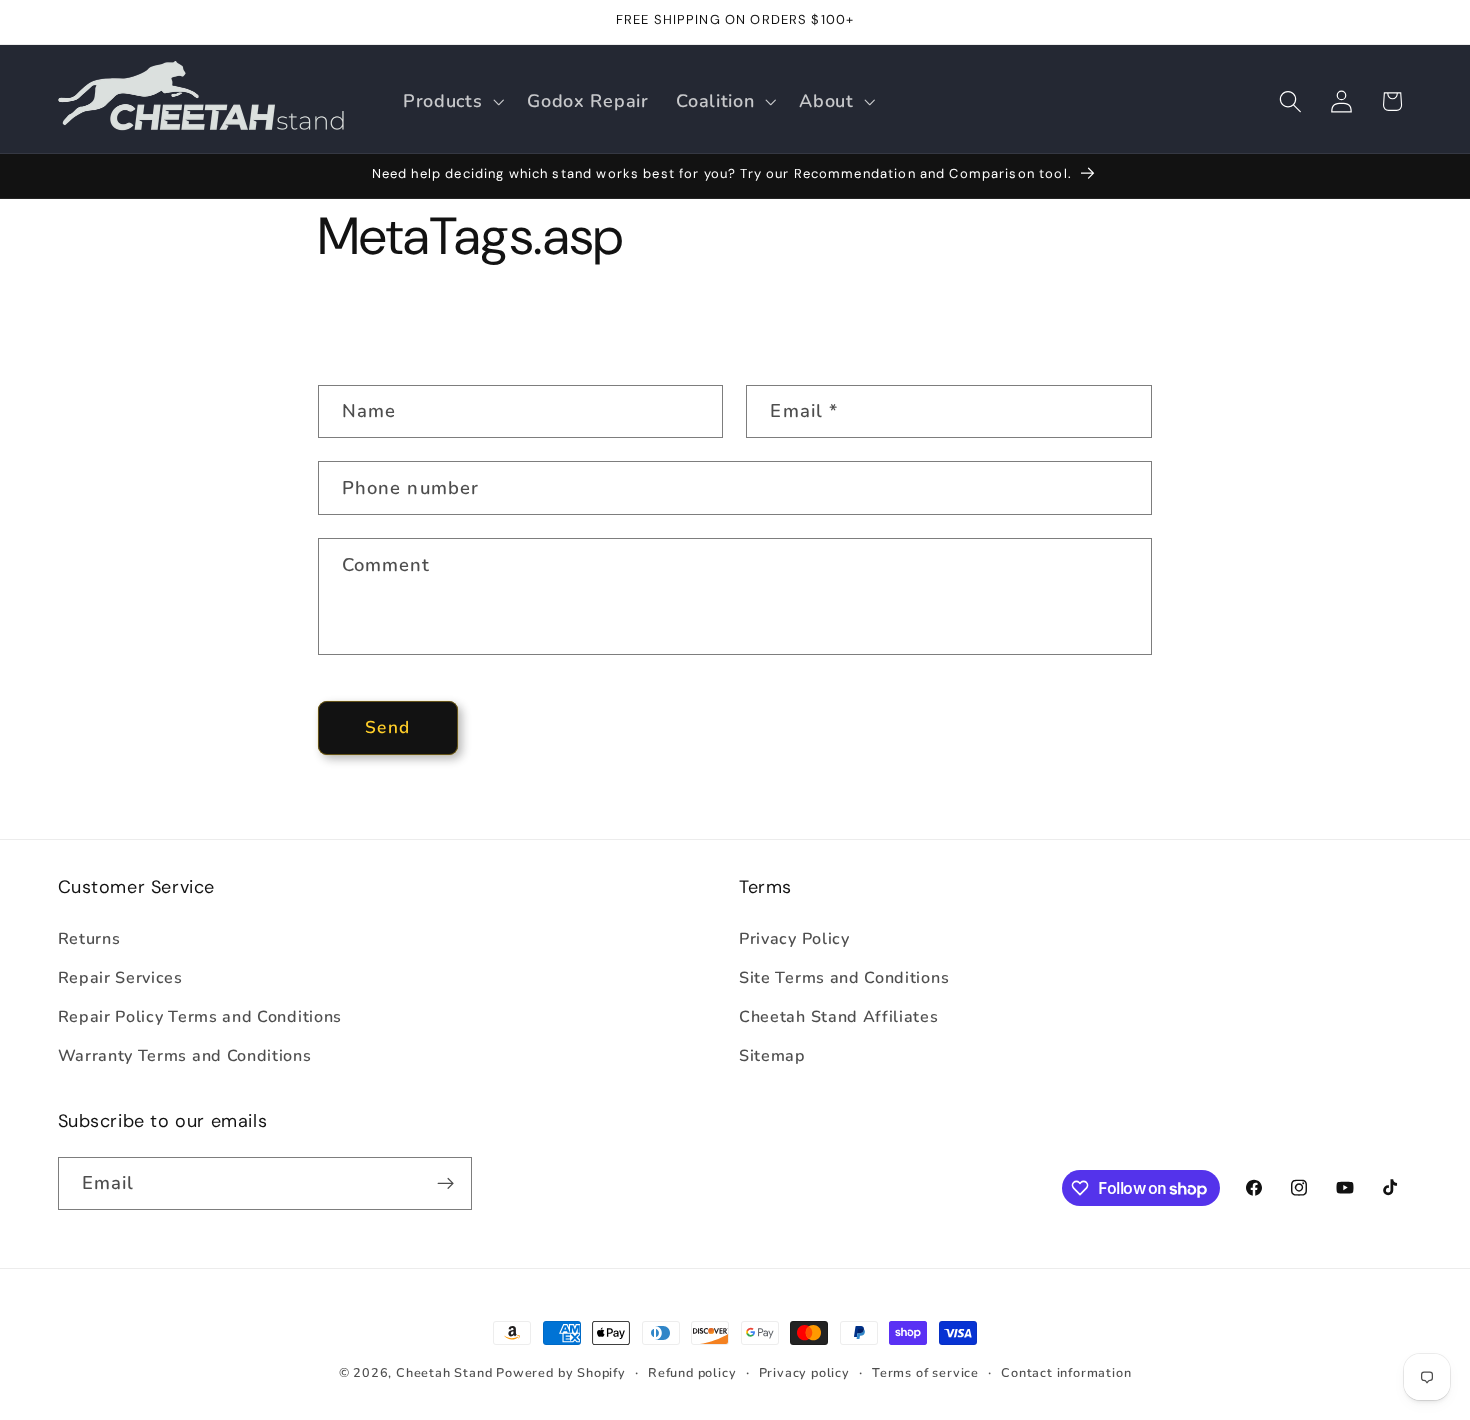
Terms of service (925, 1372)
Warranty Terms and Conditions (185, 1056)
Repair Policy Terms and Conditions (200, 1017)
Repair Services (120, 978)
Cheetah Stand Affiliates (839, 1017)
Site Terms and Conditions (844, 978)
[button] (451, 101)
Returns (89, 939)
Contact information (1066, 1372)
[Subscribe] (445, 1184)
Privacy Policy (794, 939)
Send (387, 727)
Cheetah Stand (446, 1372)
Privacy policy (804, 1372)
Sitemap (772, 1056)
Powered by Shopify (561, 1372)
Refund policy (692, 1372)
